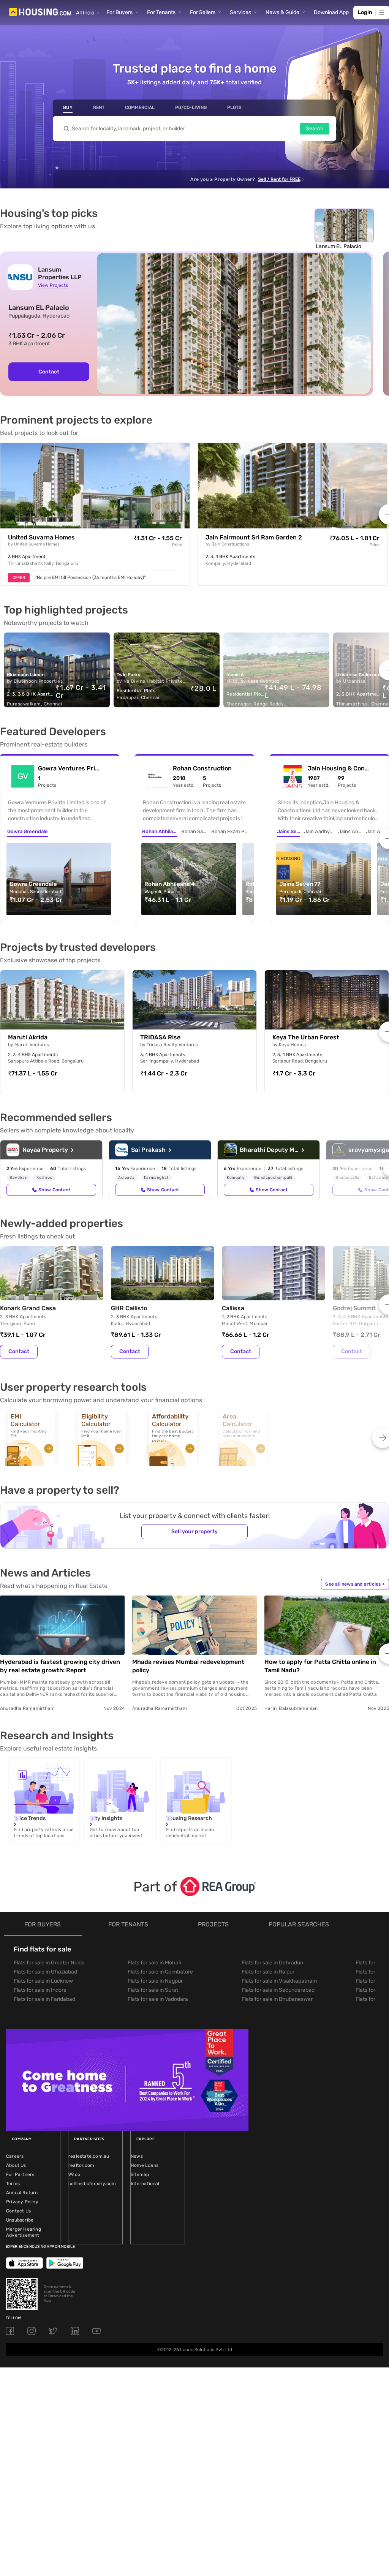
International (145, 2184)
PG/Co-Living (191, 108)
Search (315, 129)
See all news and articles (355, 1584)
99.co (74, 2174)
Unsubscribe (20, 2220)
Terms (13, 2184)
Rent (99, 108)
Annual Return (22, 2193)
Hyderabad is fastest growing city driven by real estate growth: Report (60, 1666)
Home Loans (145, 2165)
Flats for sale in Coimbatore (160, 1972)
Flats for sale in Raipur (268, 1972)
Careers (15, 2156)
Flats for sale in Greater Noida (49, 1963)
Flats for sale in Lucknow (43, 1981)
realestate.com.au (89, 2156)
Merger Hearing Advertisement (24, 2232)
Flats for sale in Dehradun (272, 1963)
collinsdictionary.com (92, 2184)
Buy (68, 108)
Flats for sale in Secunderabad (278, 1990)
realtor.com (81, 2165)
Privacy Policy (22, 2202)
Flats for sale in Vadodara (158, 1999)
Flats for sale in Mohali (154, 1963)
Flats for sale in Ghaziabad (45, 1972)
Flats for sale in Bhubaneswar (277, 1999)
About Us (16, 2165)
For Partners (20, 2174)
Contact (49, 372)
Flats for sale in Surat (153, 1990)
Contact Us (18, 2211)
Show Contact (54, 1190)
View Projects (53, 285)
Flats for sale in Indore (40, 1990)
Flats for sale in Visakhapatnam (279, 1981)
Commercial (140, 108)
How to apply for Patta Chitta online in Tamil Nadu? (320, 1666)
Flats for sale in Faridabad (44, 1999)
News (137, 2156)
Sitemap (140, 2174)
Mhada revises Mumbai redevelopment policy (188, 1666)
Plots (234, 108)
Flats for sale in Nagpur (155, 1981)
